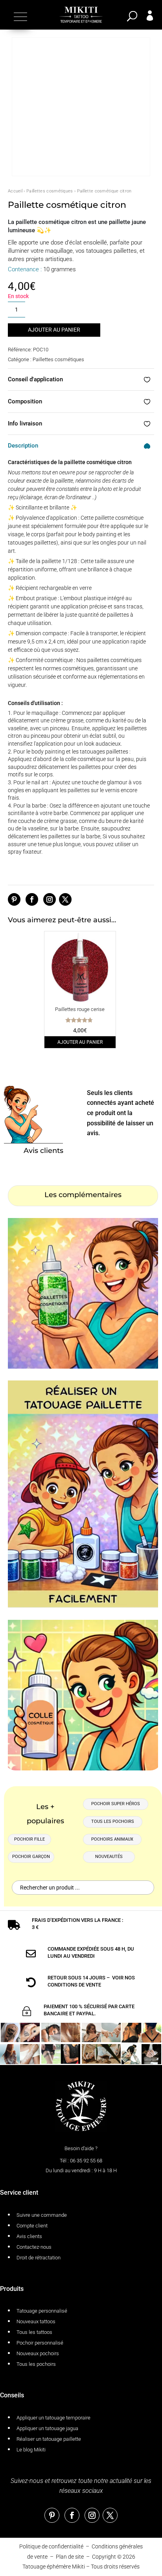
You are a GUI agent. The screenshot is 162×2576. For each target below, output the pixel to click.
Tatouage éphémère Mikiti (54, 2567)
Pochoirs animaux (112, 1839)
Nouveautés (109, 1857)
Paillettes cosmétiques (50, 191)
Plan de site (70, 2557)
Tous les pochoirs (113, 1821)
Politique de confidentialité (51, 2546)
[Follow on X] (65, 899)
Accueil (15, 191)
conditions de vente (74, 1985)
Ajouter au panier (54, 330)
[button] (19, 17)
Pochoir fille (29, 1839)
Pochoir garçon (31, 1857)
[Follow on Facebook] (32, 899)
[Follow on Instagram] (50, 899)
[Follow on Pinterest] (14, 899)
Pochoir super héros (116, 1804)
